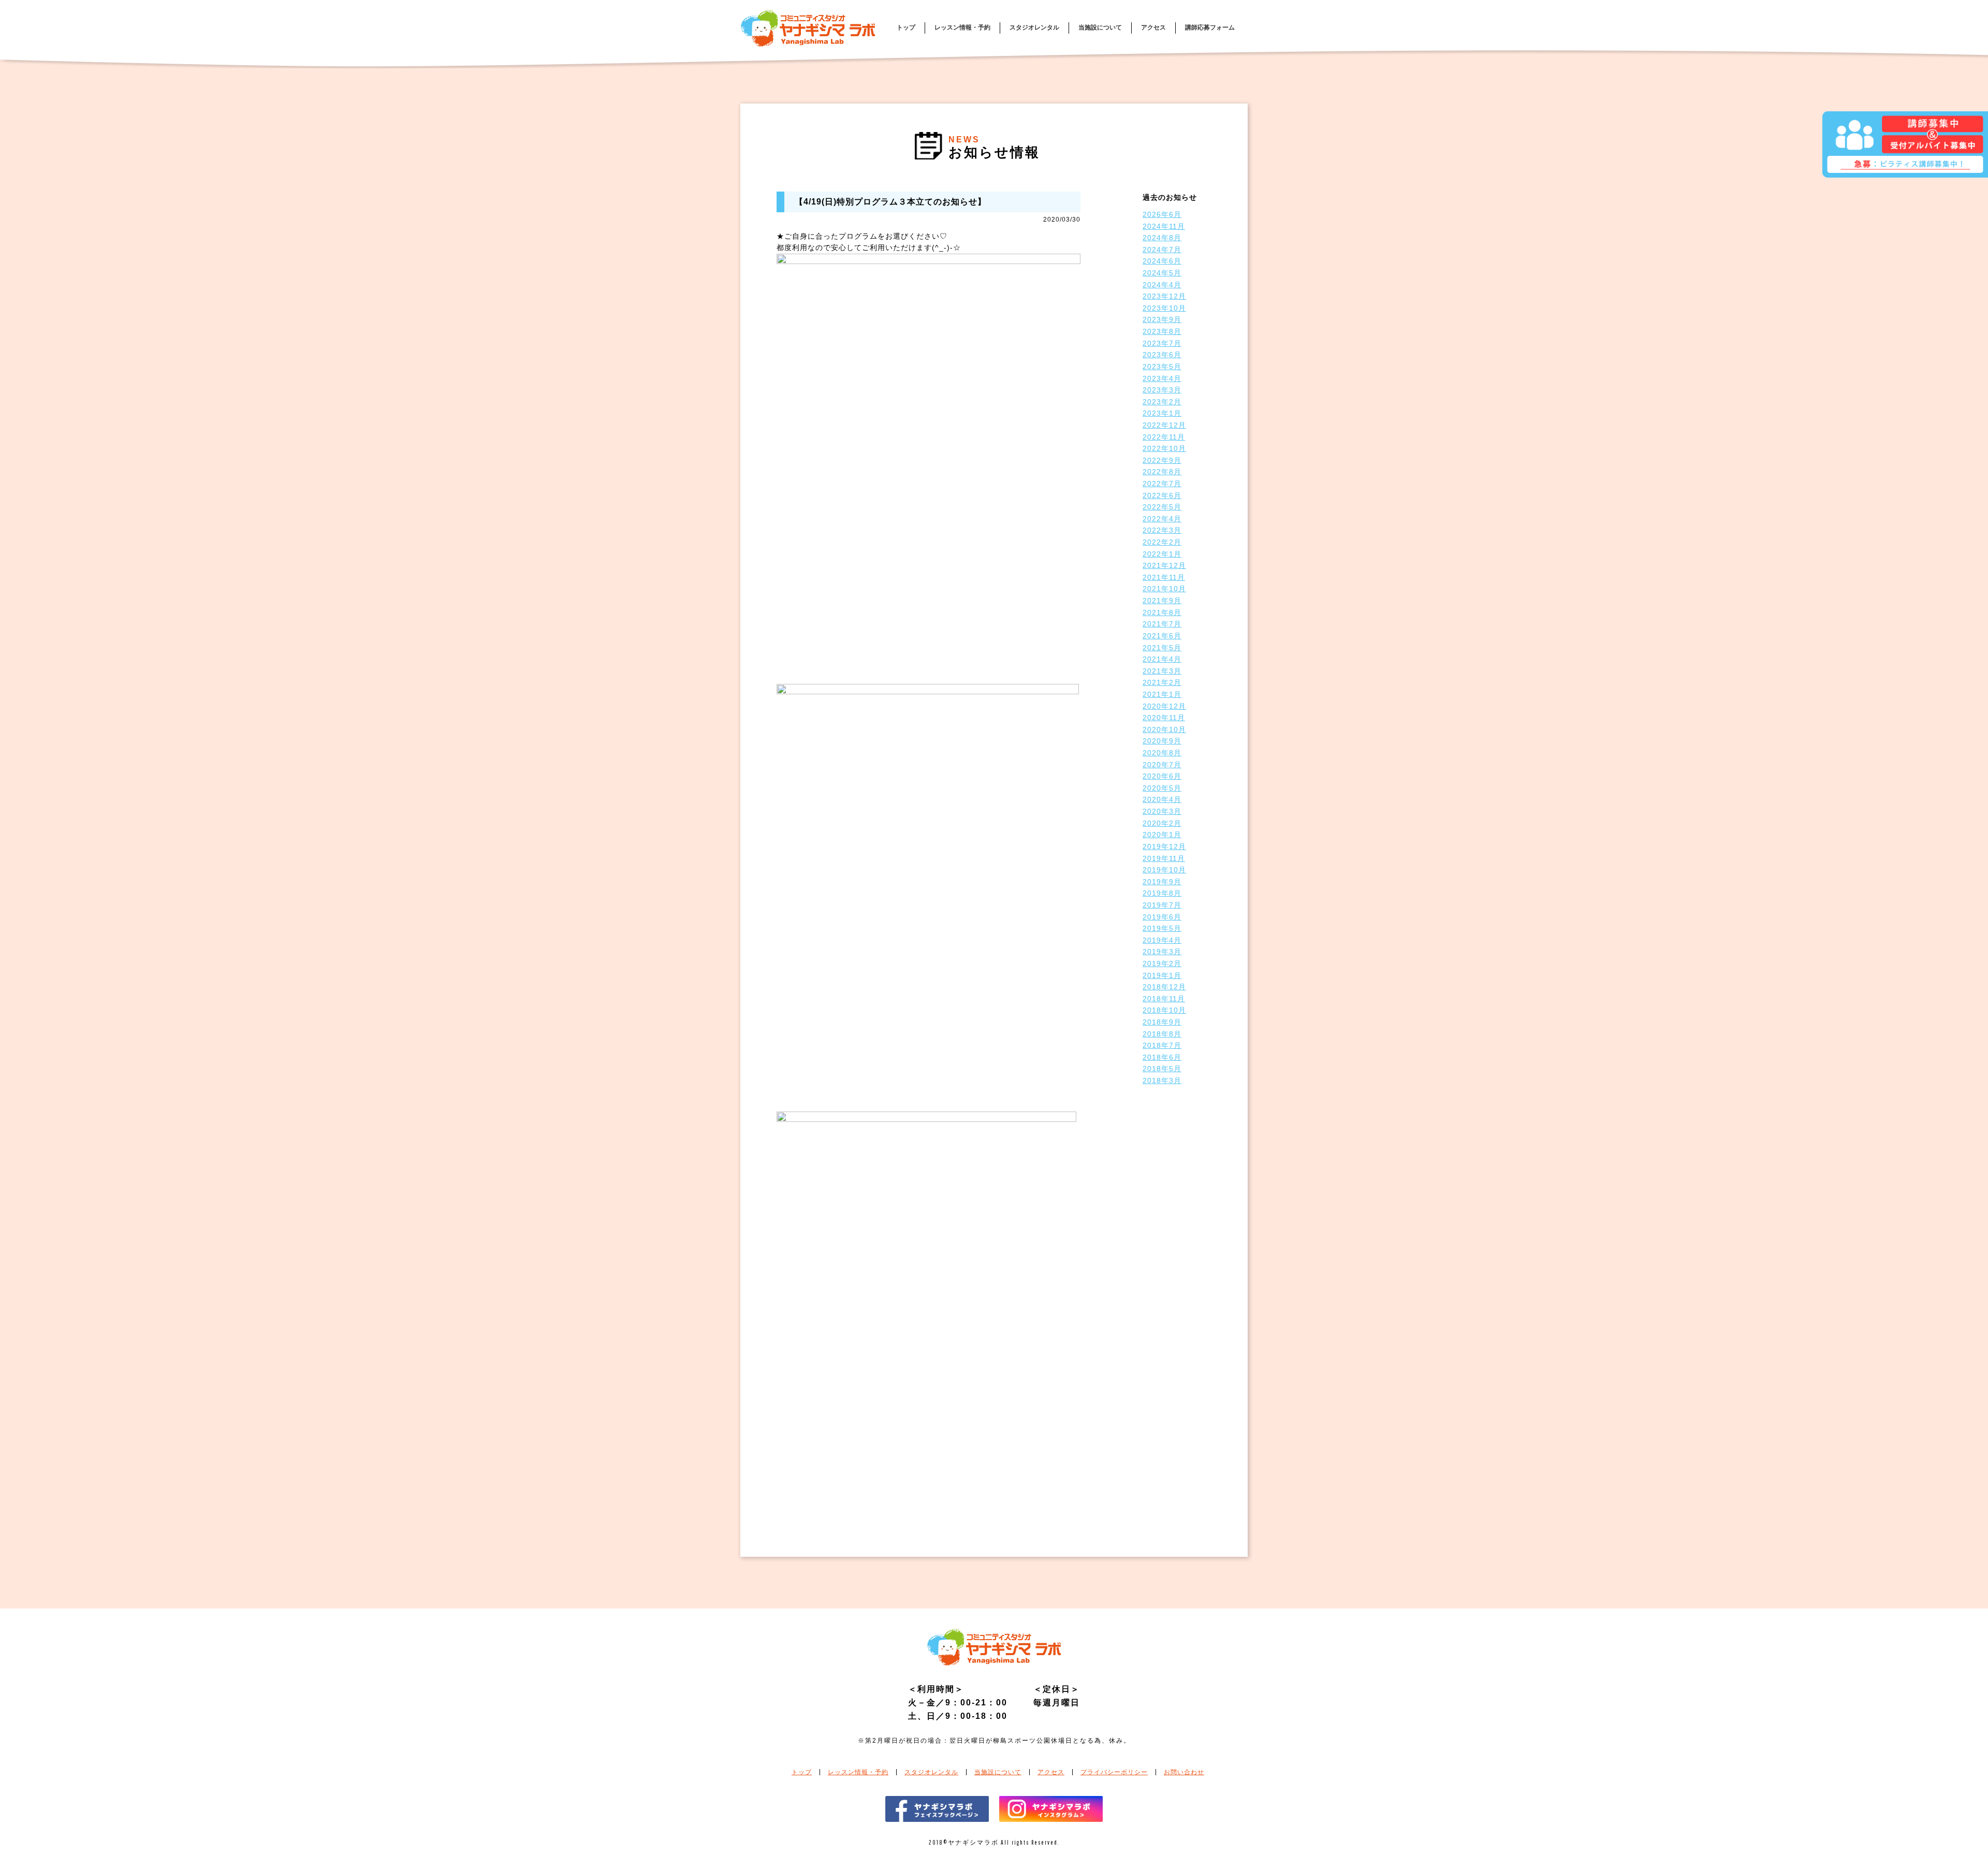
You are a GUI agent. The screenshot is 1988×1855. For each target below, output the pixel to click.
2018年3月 (1162, 1080)
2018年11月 (1164, 999)
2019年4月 (1162, 940)
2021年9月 (1162, 601)
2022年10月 (1164, 448)
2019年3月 (1162, 952)
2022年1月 (1162, 554)
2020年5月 (1162, 788)
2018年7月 (1162, 1045)
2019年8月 (1162, 893)
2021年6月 (1162, 636)
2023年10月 (1164, 308)
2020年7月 (1162, 765)
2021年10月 (1164, 589)
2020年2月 (1162, 823)
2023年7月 (1162, 343)
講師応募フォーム (1210, 27)
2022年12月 (1164, 425)
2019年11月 (1164, 858)
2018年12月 (1164, 987)
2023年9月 (1162, 319)
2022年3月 (1162, 530)
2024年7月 (1162, 250)
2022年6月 (1162, 495)
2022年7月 (1162, 484)
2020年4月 (1162, 799)
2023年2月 (1162, 402)
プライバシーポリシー (1114, 1772)
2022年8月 (1162, 472)
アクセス (1153, 27)
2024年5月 (1162, 273)
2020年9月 (1162, 741)
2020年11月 (1164, 718)
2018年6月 (1162, 1057)
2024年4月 (1162, 285)
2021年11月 (1164, 577)
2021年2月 (1162, 682)
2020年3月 (1162, 811)
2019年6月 (1162, 917)
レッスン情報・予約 (962, 27)
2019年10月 (1164, 870)
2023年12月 (1164, 296)
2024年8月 (1162, 238)
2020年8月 (1162, 753)
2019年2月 (1162, 963)
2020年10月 (1164, 729)
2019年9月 (1162, 882)
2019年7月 (1162, 905)
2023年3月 (1162, 390)
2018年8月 (1162, 1034)
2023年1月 (1162, 413)
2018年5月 (1162, 1069)
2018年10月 (1164, 1010)
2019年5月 (1162, 928)
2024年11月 (1164, 226)
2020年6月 (1162, 776)
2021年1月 (1162, 694)
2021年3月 (1162, 671)
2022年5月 (1162, 507)
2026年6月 (1162, 214)
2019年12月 (1164, 846)
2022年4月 (1162, 519)
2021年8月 (1162, 612)
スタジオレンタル (1034, 27)
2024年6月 (1162, 261)
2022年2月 (1162, 542)
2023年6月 (1162, 355)
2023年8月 (1162, 331)
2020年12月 (1164, 706)
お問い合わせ (1184, 1772)
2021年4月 (1162, 659)
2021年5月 (1162, 648)
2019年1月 (1162, 975)
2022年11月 (1164, 437)
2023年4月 (1162, 378)
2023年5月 (1162, 367)
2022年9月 (1162, 460)
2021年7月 (1162, 624)
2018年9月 (1162, 1022)
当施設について (1100, 27)
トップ (906, 27)
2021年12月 (1164, 565)
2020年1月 (1162, 835)
